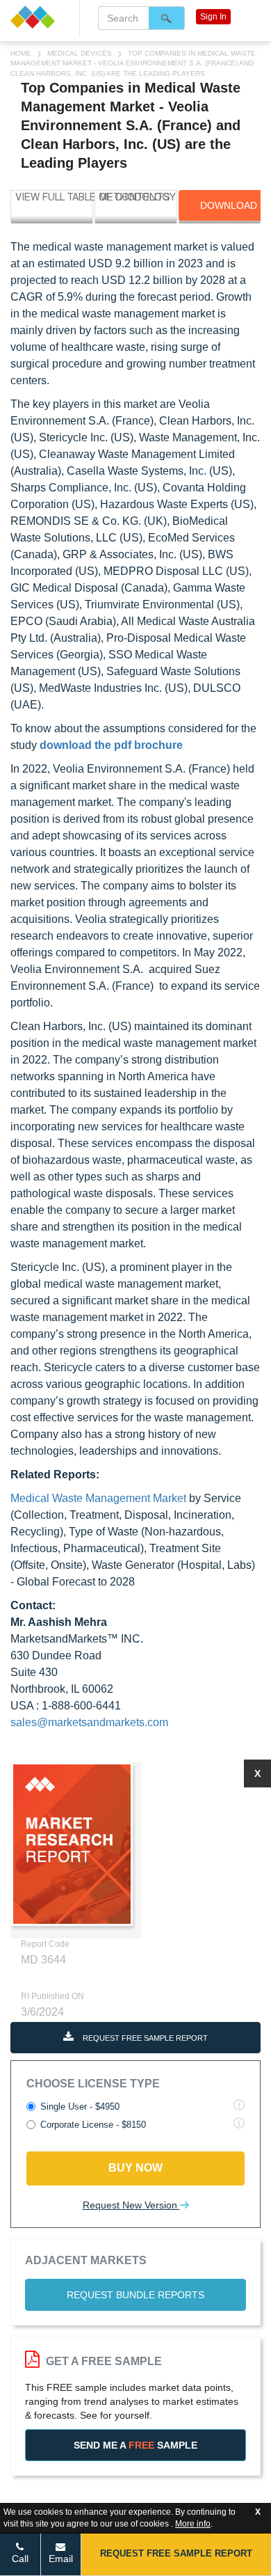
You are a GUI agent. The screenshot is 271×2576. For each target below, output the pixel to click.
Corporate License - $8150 (93, 2125)
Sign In (213, 17)
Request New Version (131, 2205)
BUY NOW (135, 2168)
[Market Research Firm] (40, 17)
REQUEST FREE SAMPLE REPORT (144, 2038)
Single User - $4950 (80, 2107)
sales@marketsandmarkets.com (89, 1722)
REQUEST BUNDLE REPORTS (135, 2295)
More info (193, 2524)
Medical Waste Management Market (98, 1498)
